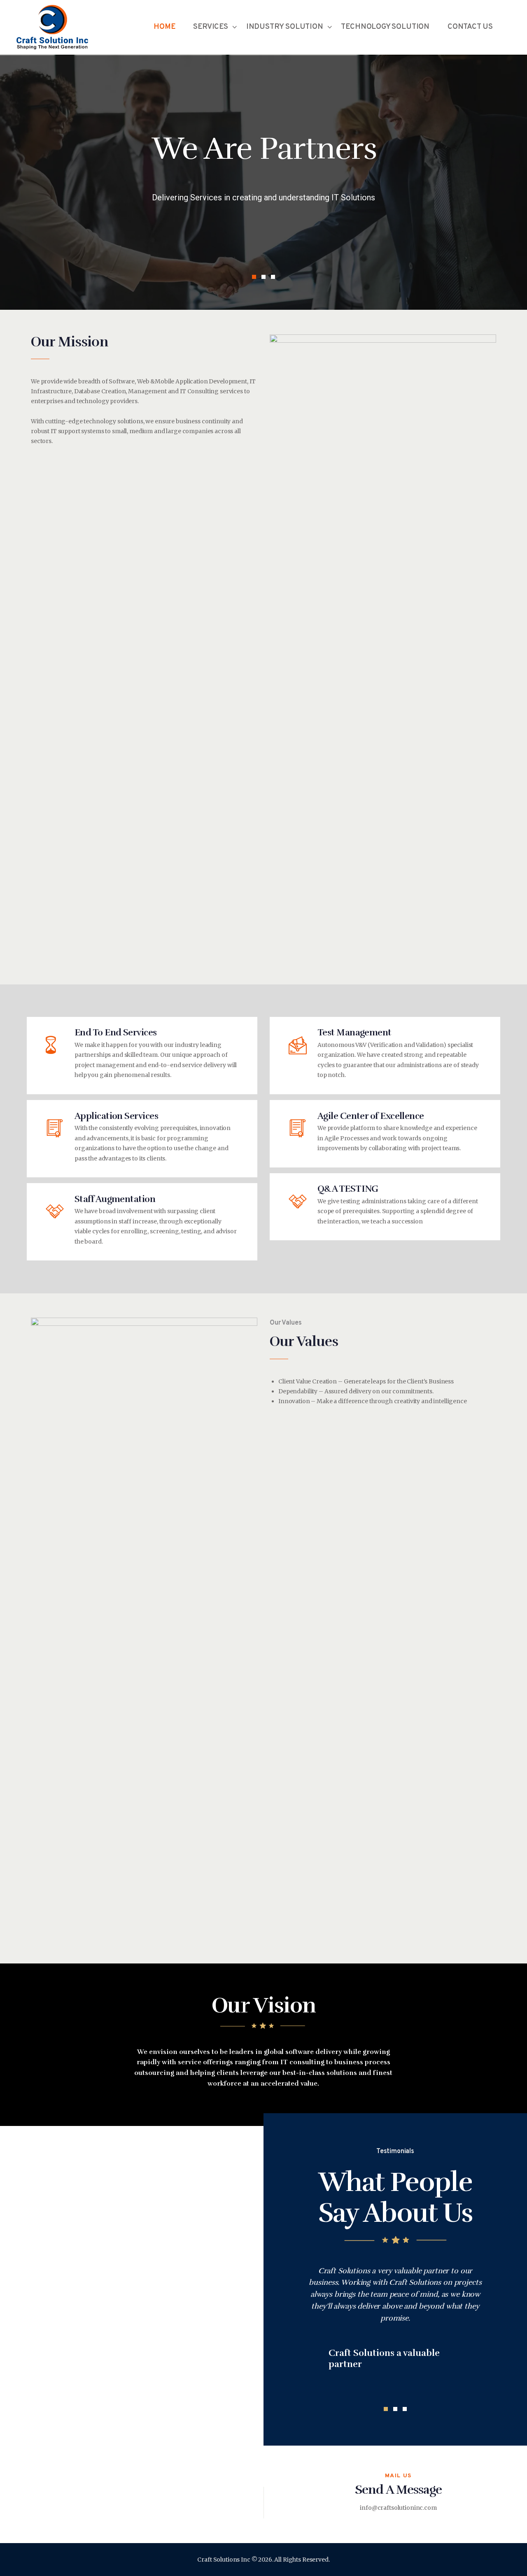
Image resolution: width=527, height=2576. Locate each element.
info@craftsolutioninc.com (398, 2508)
